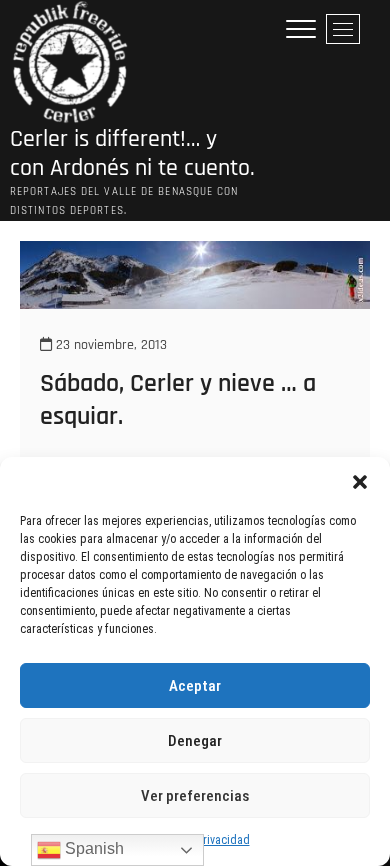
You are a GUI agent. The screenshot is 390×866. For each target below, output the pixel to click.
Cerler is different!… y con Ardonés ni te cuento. (132, 154)
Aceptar (195, 686)
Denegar (195, 741)
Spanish (92, 848)
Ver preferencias (195, 796)
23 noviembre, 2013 (109, 345)
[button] (360, 482)
